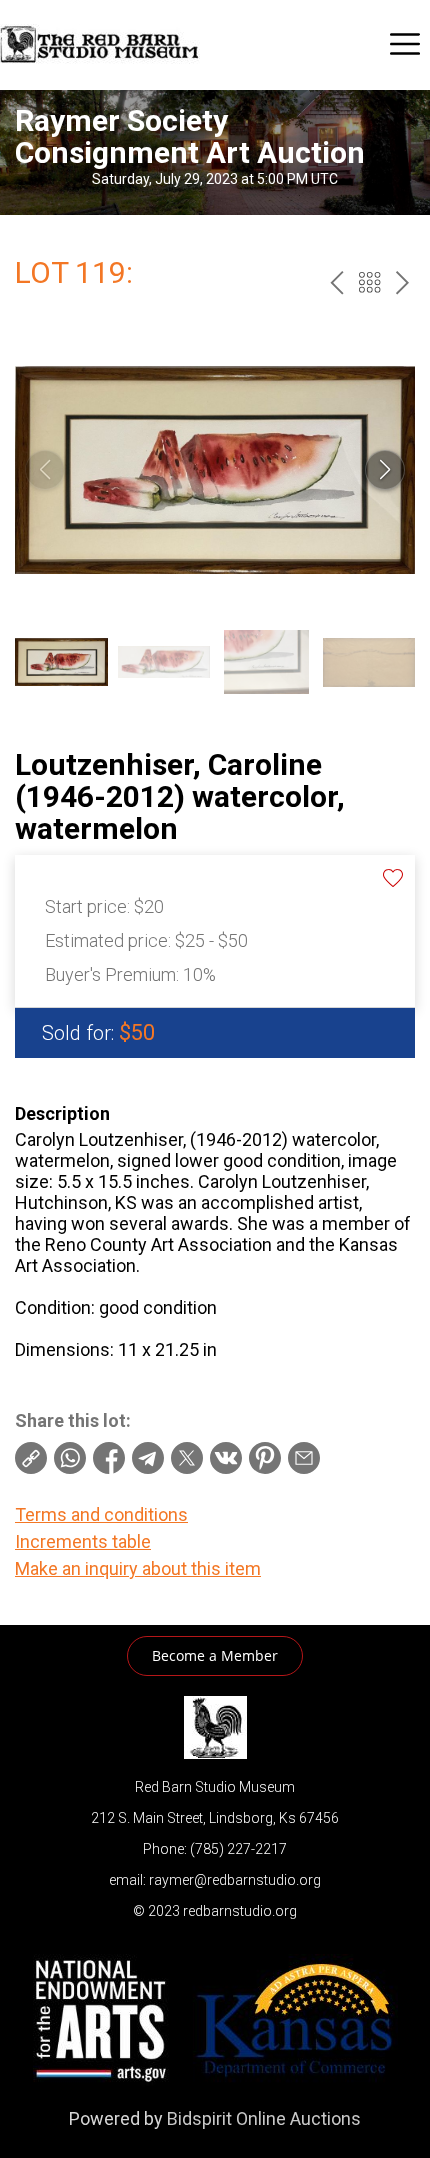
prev (336, 282)
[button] (385, 470)
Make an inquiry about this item (138, 1568)
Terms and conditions (101, 1514)
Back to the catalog (369, 282)
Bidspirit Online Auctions (264, 2118)
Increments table (83, 1541)
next (402, 282)
